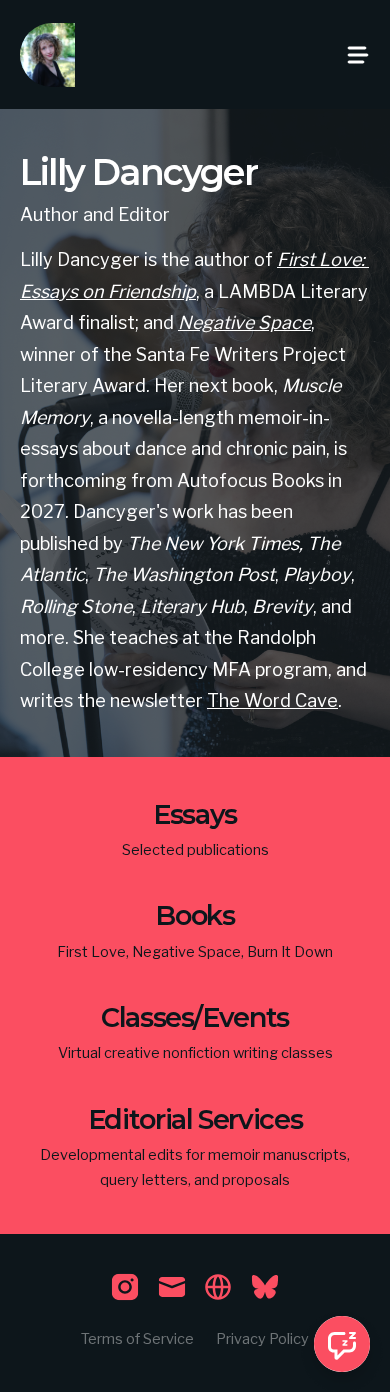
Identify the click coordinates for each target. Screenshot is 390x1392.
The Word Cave (272, 700)
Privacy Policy (262, 1339)
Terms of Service (137, 1339)
